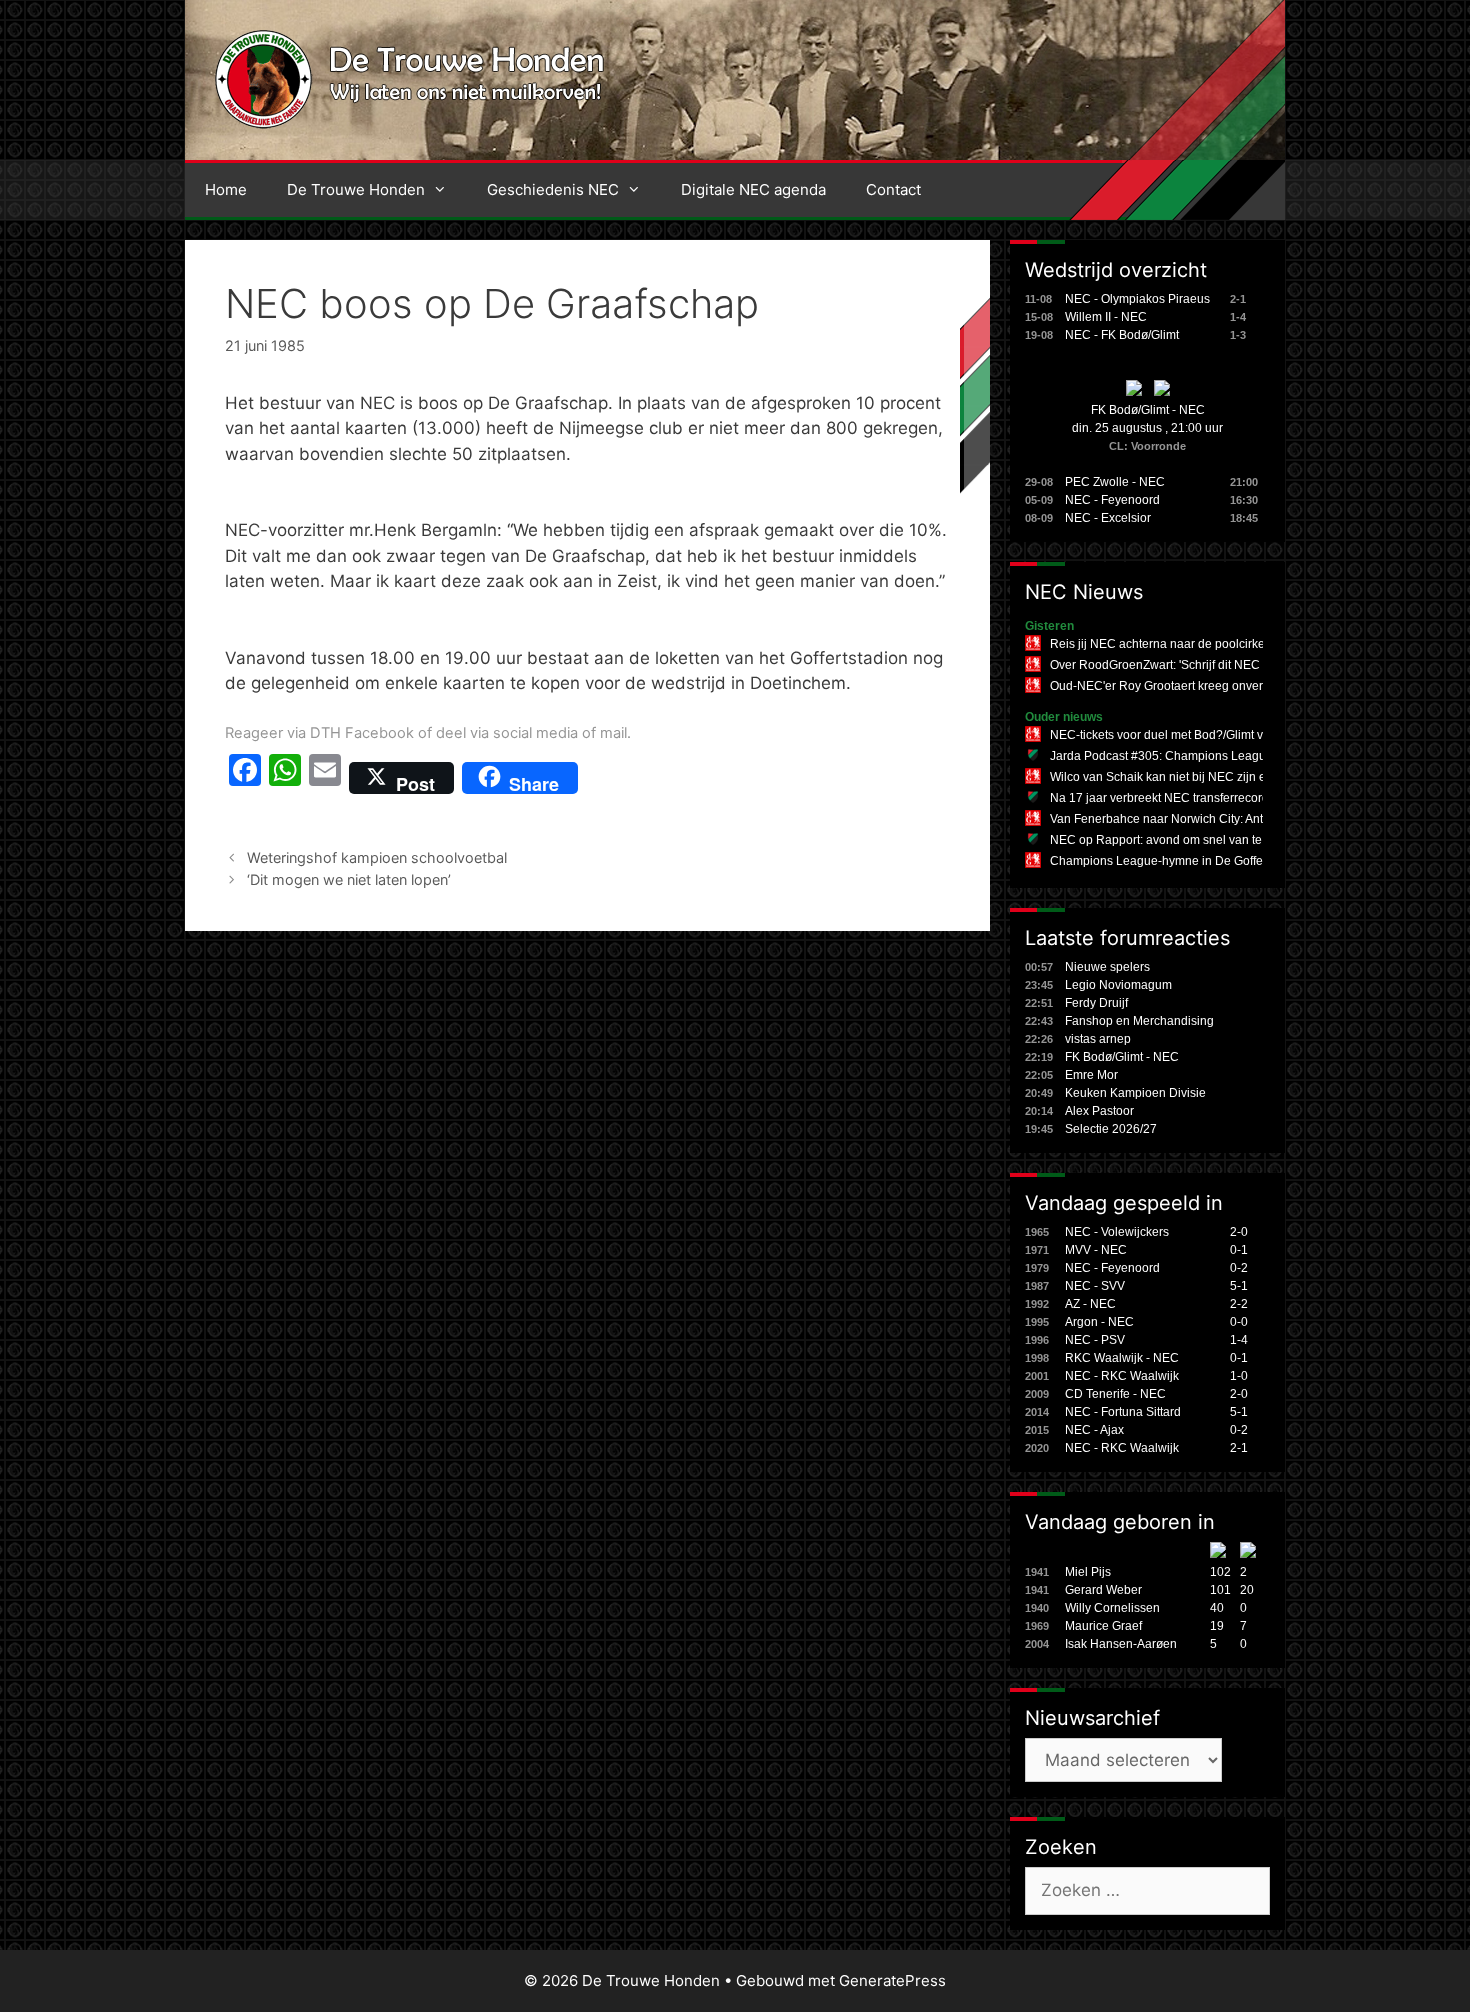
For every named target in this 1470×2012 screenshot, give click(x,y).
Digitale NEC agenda (753, 189)
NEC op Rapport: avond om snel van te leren (1171, 840)
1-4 (1239, 1340)
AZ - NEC (1090, 1304)
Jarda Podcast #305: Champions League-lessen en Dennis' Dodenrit (1237, 756)
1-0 (1239, 1376)
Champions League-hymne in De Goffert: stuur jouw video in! (1215, 861)
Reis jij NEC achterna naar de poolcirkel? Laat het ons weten (1215, 644)
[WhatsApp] (285, 778)
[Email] (325, 778)
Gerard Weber (1103, 1590)
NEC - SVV (1095, 1286)
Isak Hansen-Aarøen (1121, 1644)
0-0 (1239, 1322)
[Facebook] (245, 778)
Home (226, 189)
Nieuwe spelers (1107, 967)
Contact (893, 189)
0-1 (1239, 1250)
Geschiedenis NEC (553, 189)
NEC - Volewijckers (1117, 1232)
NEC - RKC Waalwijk (1122, 1376)
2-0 (1239, 1232)
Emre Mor (1091, 1075)
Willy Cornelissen (1112, 1608)
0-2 (1239, 1268)
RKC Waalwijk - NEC (1122, 1358)
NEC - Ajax (1094, 1430)
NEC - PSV (1095, 1340)
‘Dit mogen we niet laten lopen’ (349, 879)
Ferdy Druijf (1096, 1003)
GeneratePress (892, 1980)
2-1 (1239, 1448)
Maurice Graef (1103, 1626)
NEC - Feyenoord (1112, 500)
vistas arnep (1098, 1039)
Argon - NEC (1099, 1322)
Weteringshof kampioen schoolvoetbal (377, 857)
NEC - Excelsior (1108, 518)
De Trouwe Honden (356, 189)
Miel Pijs (1088, 1572)
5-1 (1239, 1286)
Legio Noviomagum (1118, 985)
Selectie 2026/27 (1111, 1129)
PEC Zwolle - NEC (1115, 482)
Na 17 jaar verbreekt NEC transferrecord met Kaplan (1192, 798)
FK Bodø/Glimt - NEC (1148, 410)
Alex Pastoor (1099, 1111)
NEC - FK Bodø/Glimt (1122, 335)
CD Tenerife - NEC (1115, 1394)
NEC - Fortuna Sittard (1123, 1412)
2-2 (1239, 1304)
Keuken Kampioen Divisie (1135, 1093)
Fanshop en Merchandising (1139, 1021)
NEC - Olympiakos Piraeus (1137, 299)
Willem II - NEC (1106, 317)
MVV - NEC (1096, 1250)
